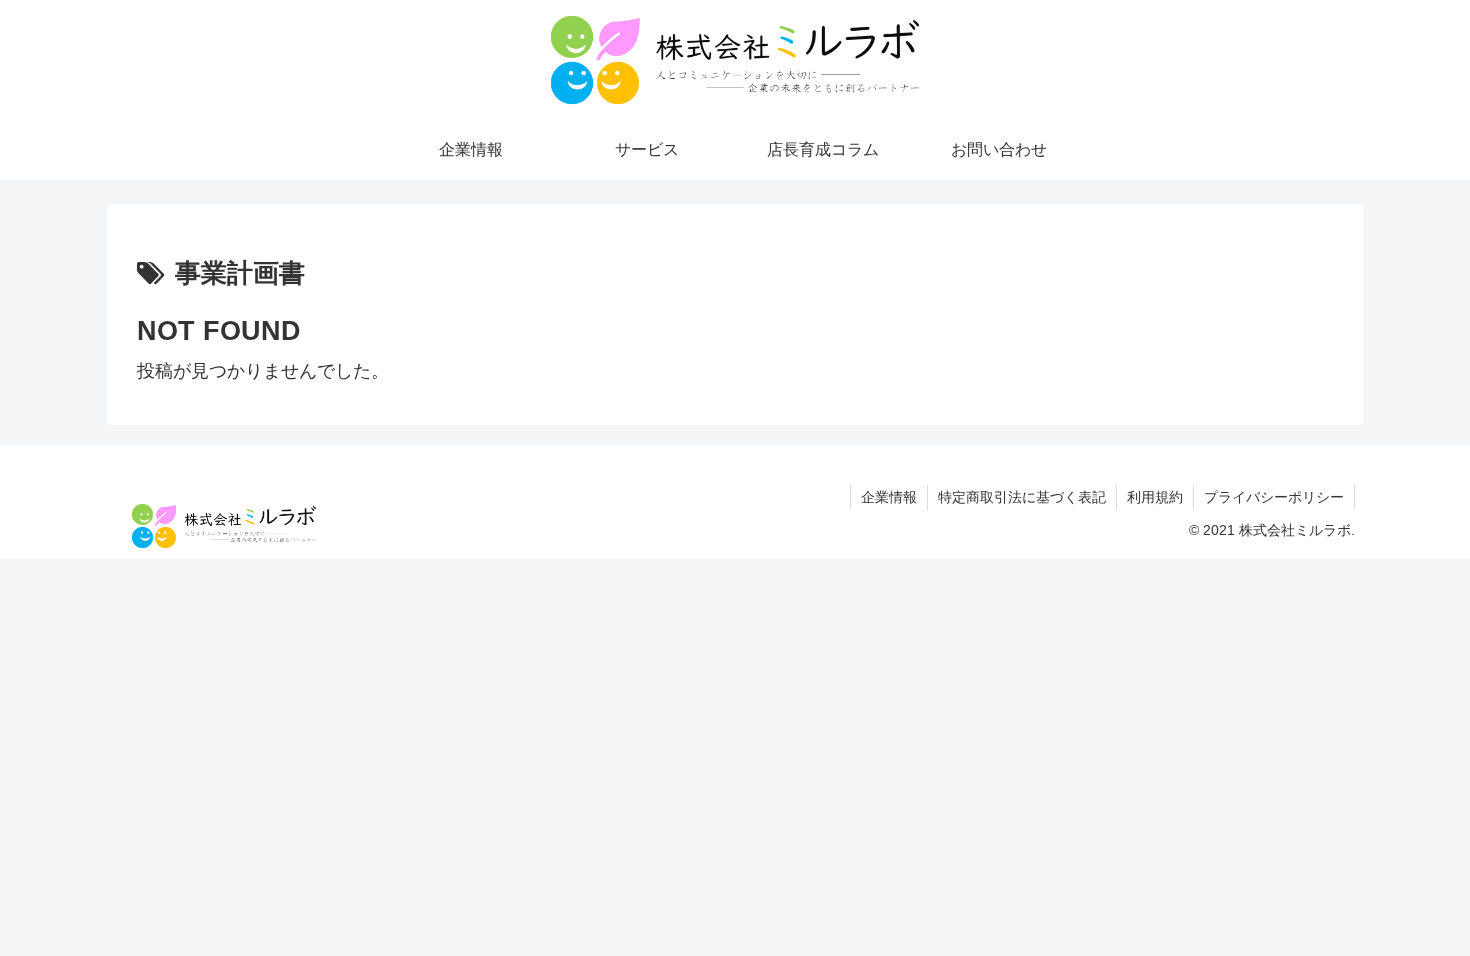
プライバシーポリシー (1274, 497)
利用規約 (1155, 497)
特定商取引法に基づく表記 (1022, 497)
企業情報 (889, 497)
